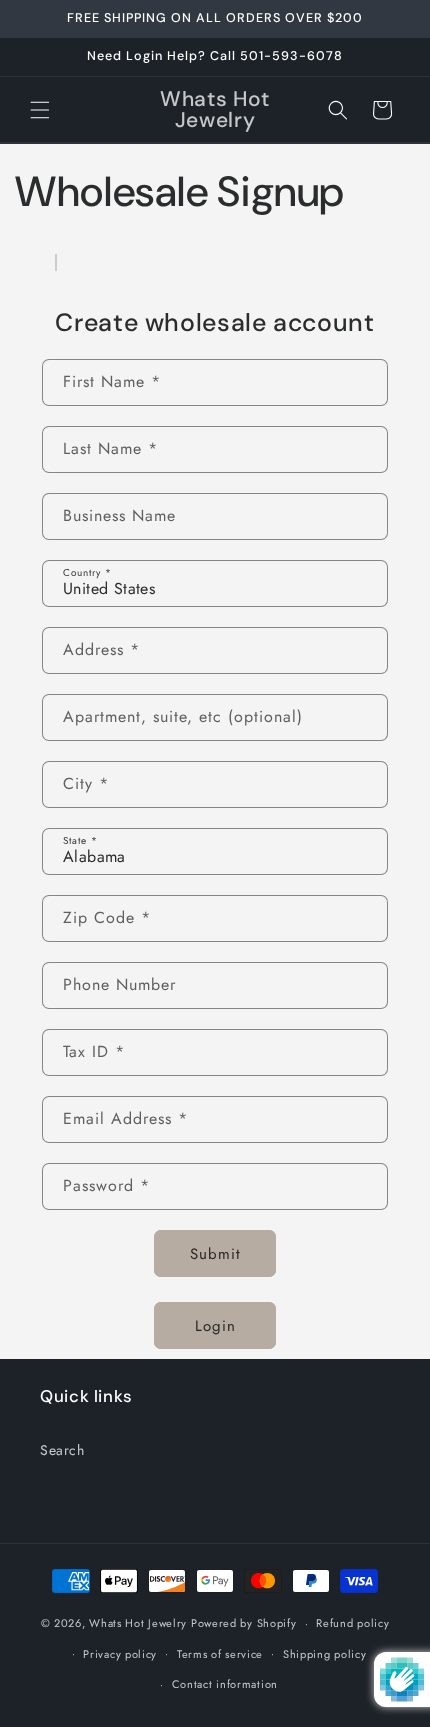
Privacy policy (120, 1654)
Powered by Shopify (244, 1623)
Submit (215, 1254)
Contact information (225, 1684)
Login (215, 1326)
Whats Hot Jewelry (138, 1623)
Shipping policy (325, 1654)
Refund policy (352, 1623)
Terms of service (220, 1654)
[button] (40, 110)
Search (62, 1450)
